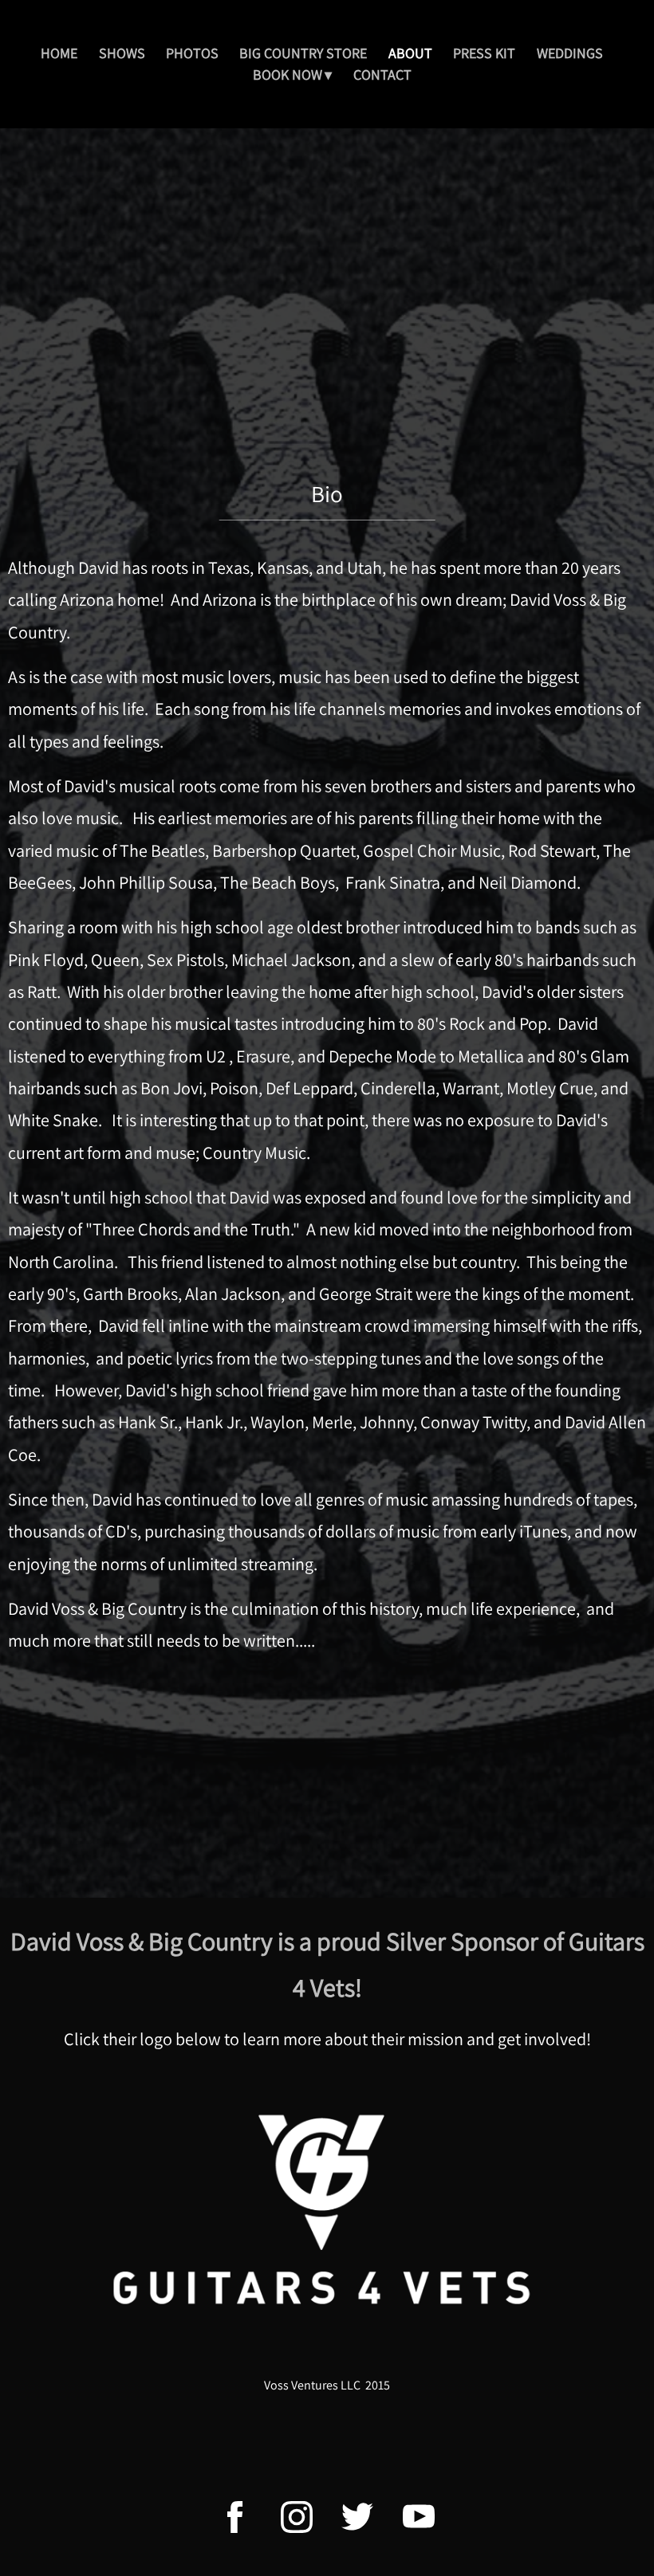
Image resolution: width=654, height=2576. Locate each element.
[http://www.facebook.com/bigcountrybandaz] (235, 2517)
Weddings (570, 53)
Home (59, 53)
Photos (192, 53)
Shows (122, 53)
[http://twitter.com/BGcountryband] (357, 2517)
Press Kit (484, 53)
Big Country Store (303, 53)
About (410, 53)
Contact (382, 75)
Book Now (288, 75)
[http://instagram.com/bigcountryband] (297, 2517)
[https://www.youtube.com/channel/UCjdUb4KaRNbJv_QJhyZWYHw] (419, 2517)
